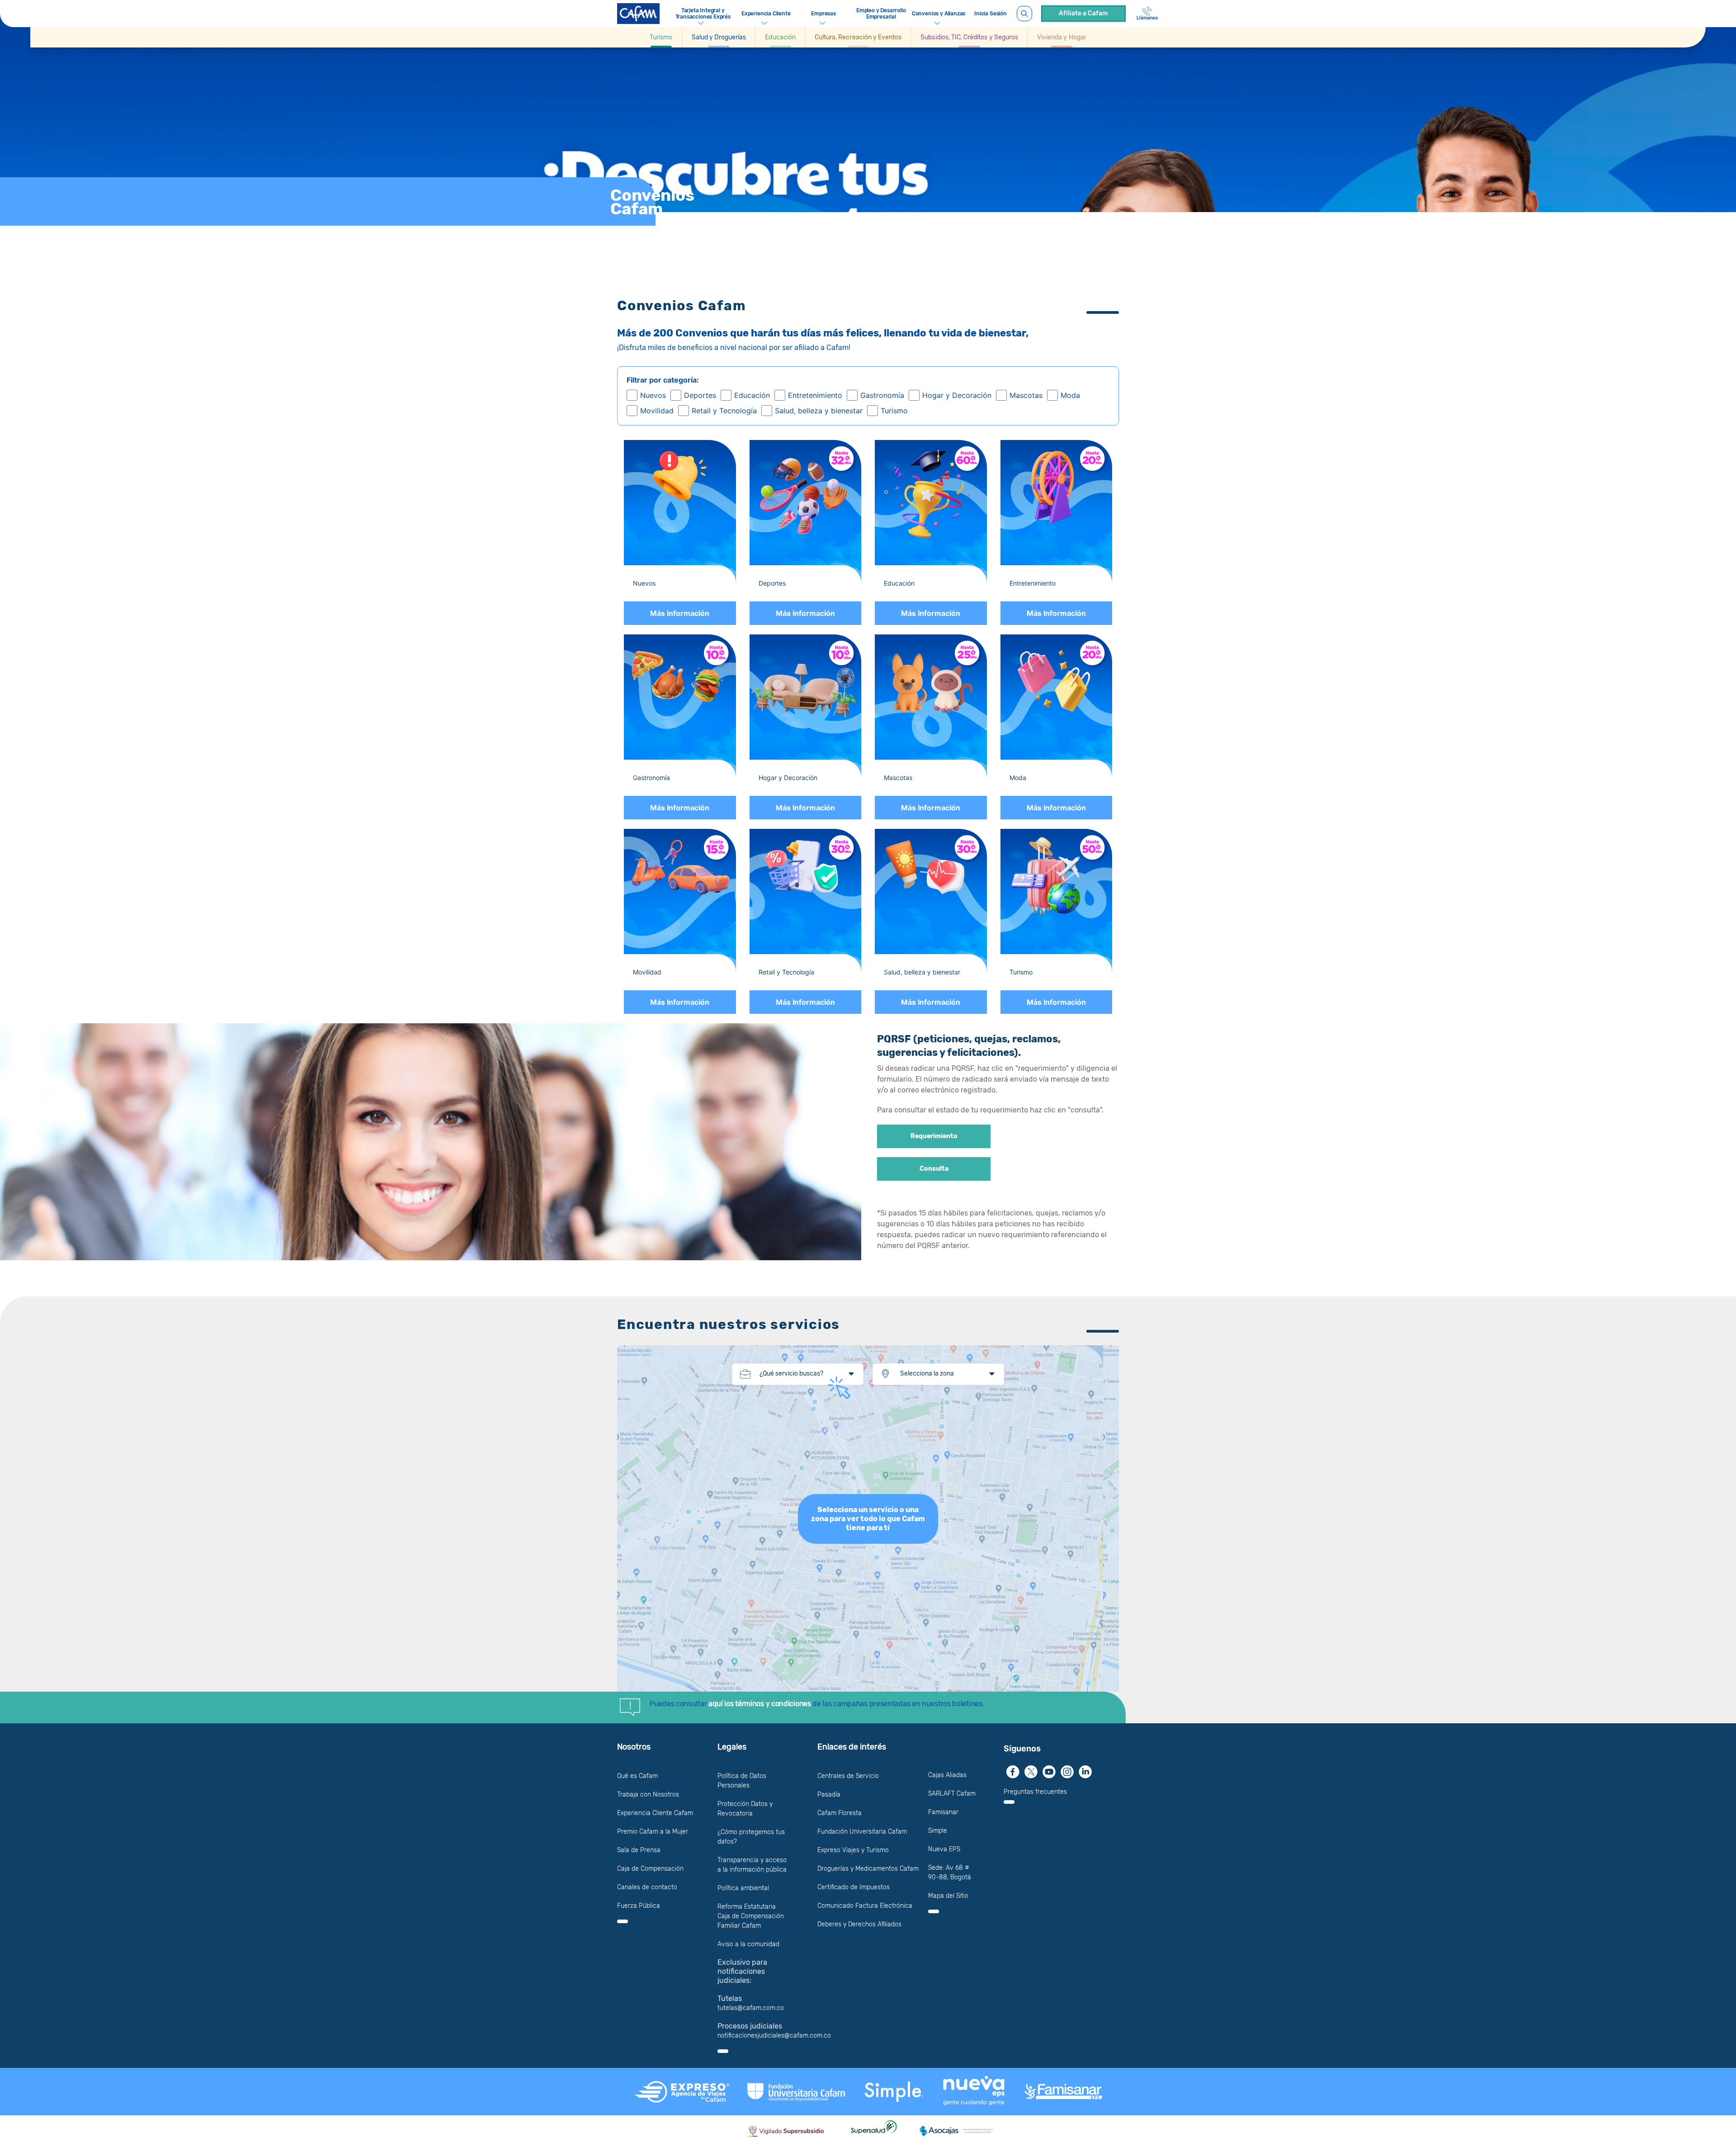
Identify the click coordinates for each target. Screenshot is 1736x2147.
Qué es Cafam (637, 1776)
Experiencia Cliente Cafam (655, 1813)
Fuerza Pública (639, 1906)
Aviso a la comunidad (748, 1944)
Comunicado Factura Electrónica (865, 1906)
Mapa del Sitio (948, 1896)
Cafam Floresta (840, 1813)
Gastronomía (882, 395)
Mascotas (1026, 395)
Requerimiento (934, 1136)
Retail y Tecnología (724, 411)
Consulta (934, 1169)
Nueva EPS (944, 1849)
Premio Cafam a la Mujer (653, 1832)
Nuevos (653, 395)
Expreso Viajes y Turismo (853, 1850)
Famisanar (943, 1812)
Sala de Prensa (639, 1850)
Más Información (931, 613)
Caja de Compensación (650, 1869)
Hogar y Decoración (957, 395)
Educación (752, 395)
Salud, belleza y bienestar (819, 411)
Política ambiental (743, 1888)
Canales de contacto (647, 1887)
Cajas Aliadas (947, 1775)
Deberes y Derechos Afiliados (859, 1924)
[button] (661, 37)
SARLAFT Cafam (952, 1794)
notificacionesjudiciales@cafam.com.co (774, 2036)
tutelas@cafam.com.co (751, 2008)
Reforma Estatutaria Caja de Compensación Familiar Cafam (751, 1916)
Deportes (700, 395)
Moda (1070, 395)
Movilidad (657, 411)
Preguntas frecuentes (1035, 1792)
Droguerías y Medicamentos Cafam (868, 1869)
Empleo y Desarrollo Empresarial (881, 14)
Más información (680, 613)
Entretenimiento (815, 395)
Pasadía (829, 1795)
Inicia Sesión (991, 14)
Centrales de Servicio (848, 1776)
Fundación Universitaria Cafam (862, 1832)
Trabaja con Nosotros (648, 1795)
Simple (938, 1831)
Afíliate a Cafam (1083, 13)
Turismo (894, 411)
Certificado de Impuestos (854, 1887)
